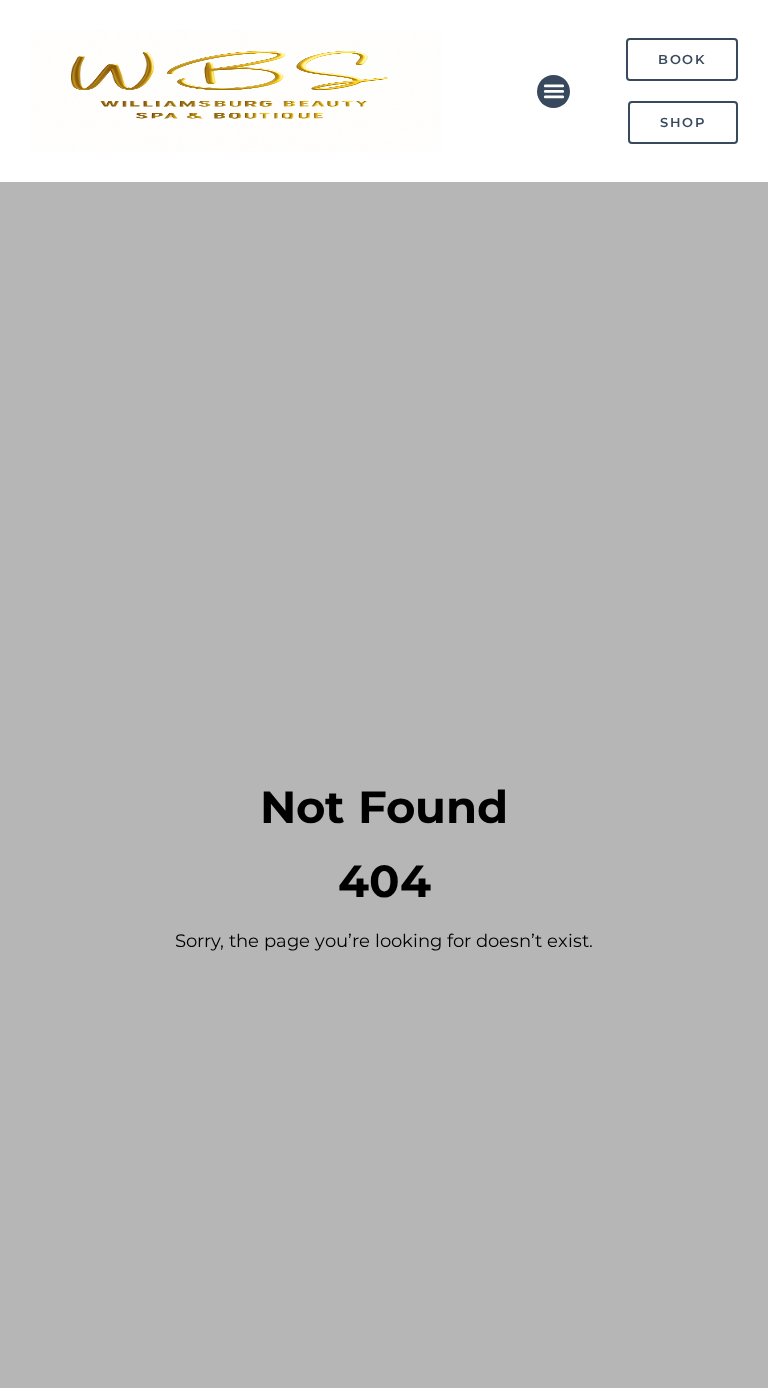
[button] (553, 91)
